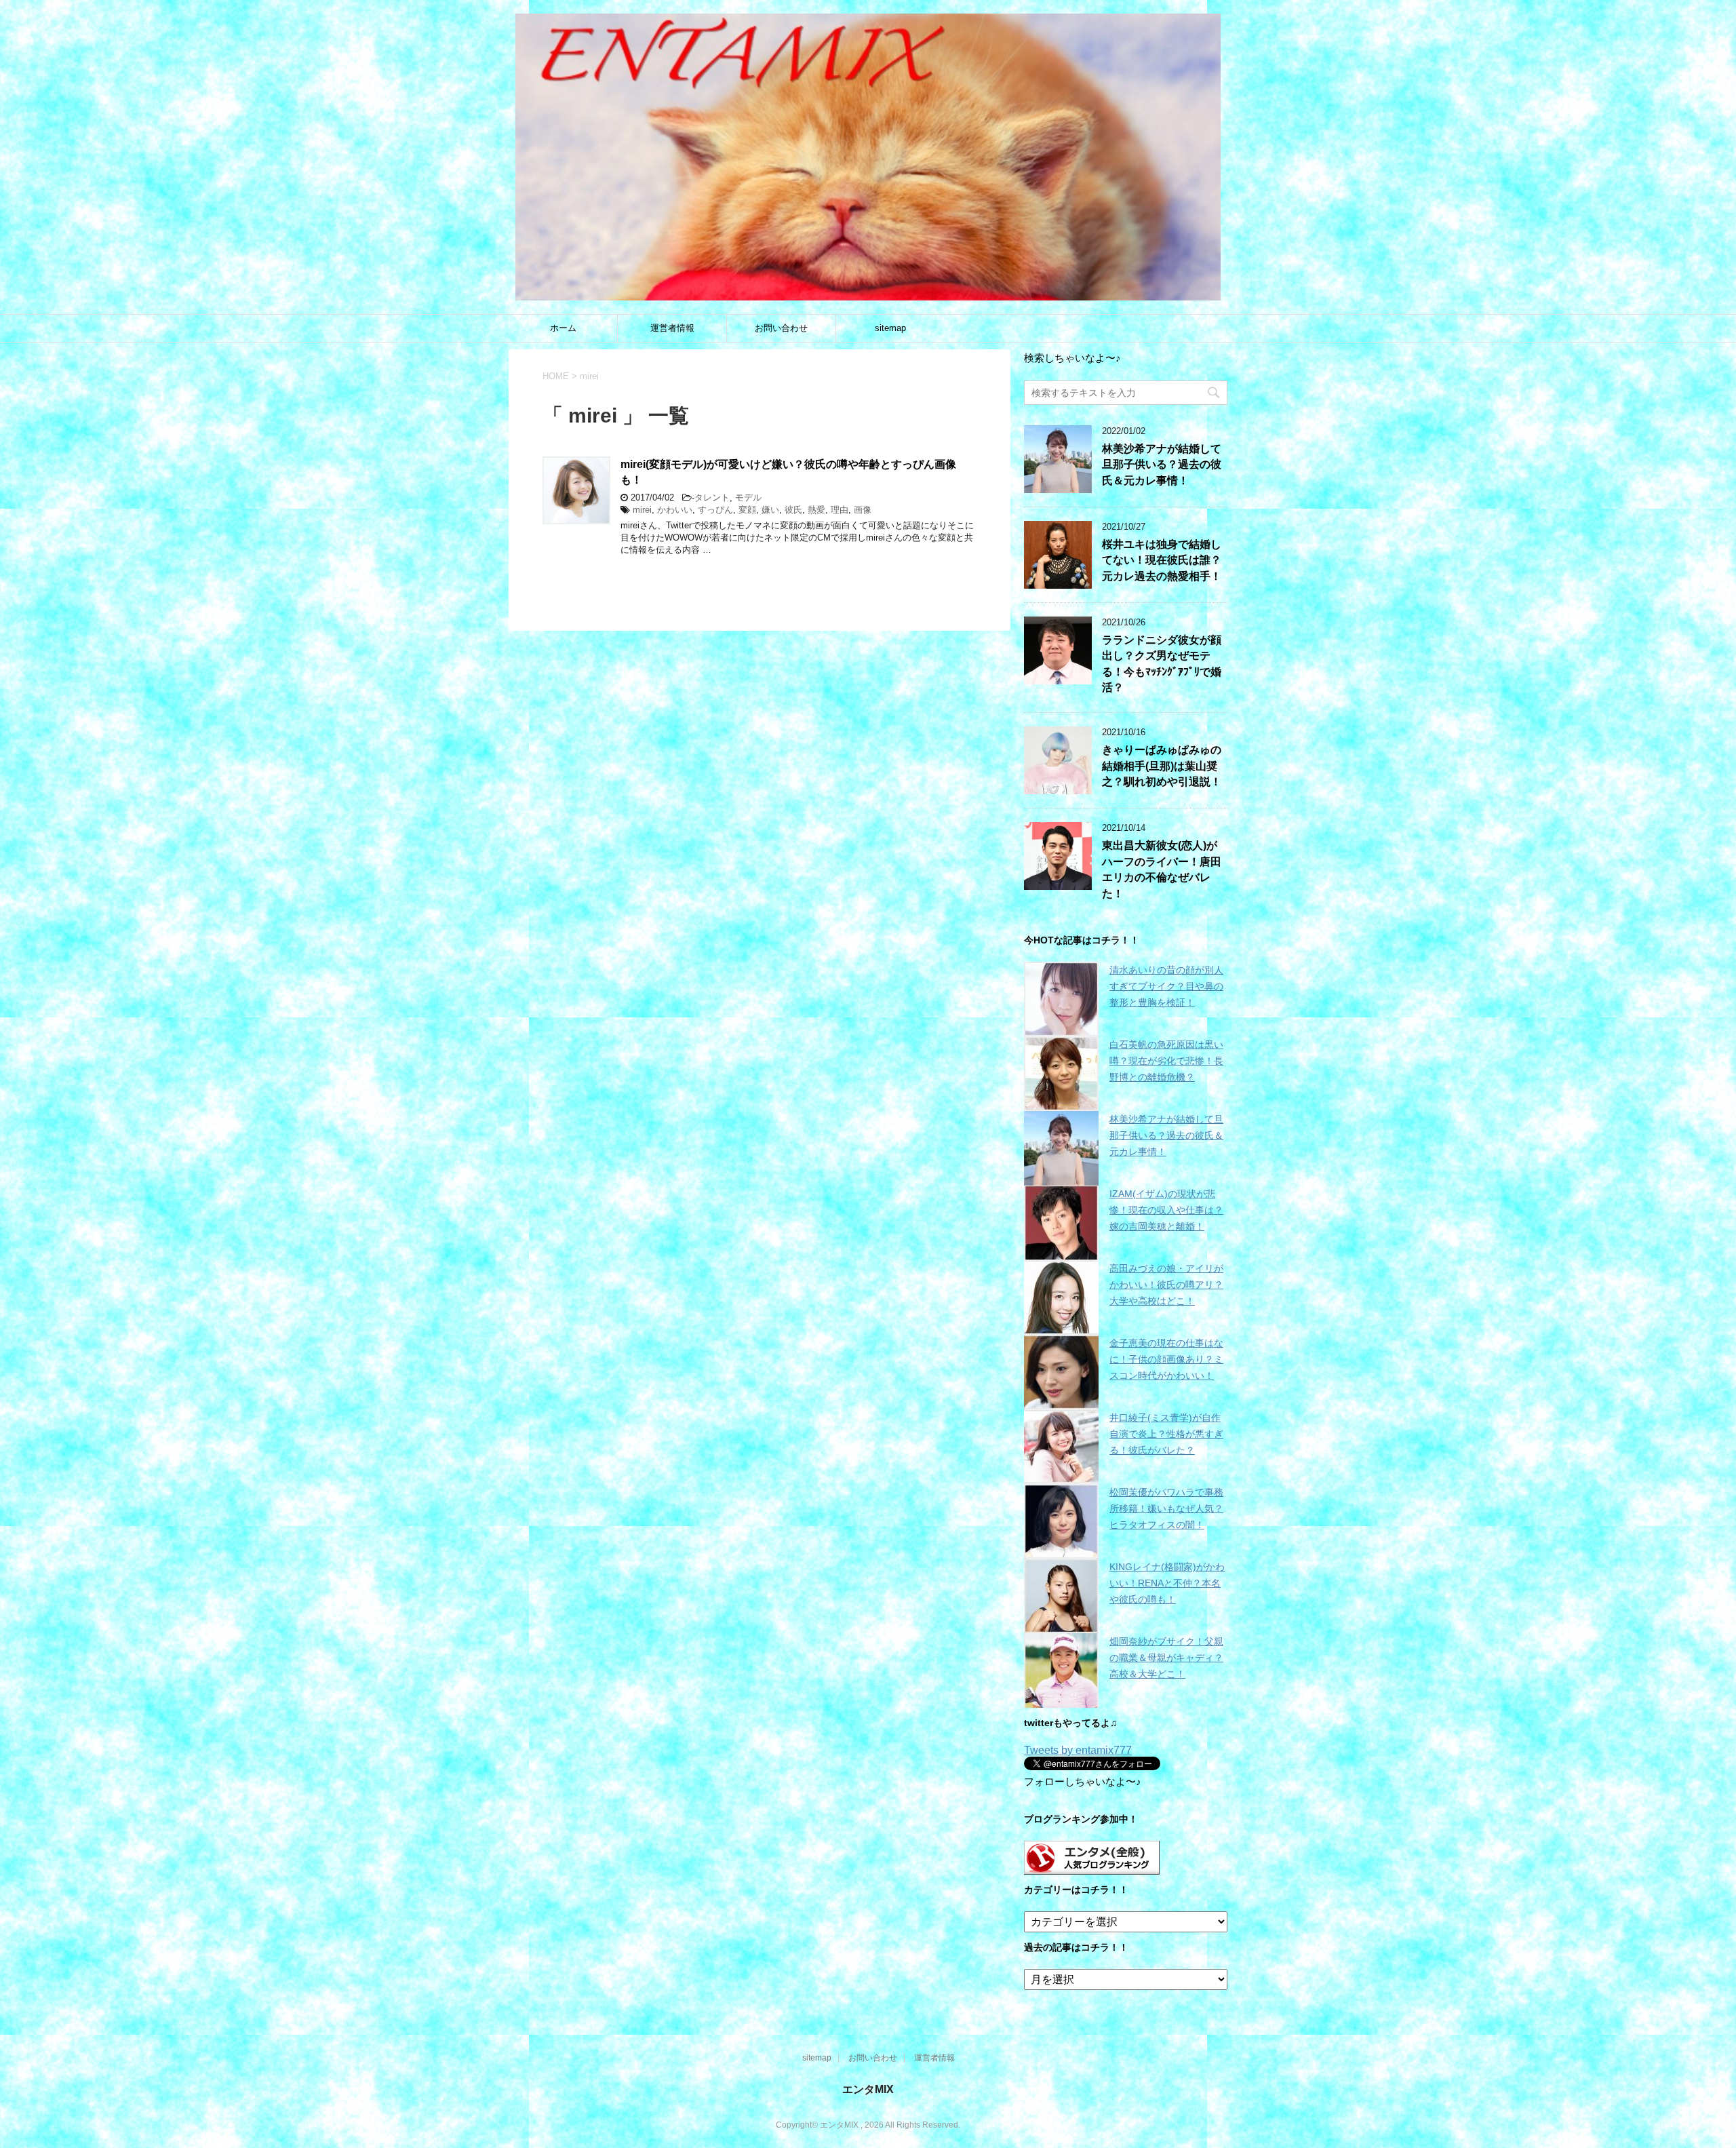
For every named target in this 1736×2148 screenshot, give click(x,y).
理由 (840, 510)
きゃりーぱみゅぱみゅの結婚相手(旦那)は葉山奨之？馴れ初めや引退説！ (1162, 766)
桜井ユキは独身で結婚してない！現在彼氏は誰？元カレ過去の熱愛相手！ (1162, 560)
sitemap (890, 328)
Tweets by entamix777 (1078, 1750)
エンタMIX (868, 2089)
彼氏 (793, 510)
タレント (712, 497)
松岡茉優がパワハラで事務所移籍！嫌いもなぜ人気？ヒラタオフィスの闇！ (1166, 1508)
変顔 (747, 510)
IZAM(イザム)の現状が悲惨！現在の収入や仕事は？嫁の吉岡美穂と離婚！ (1166, 1210)
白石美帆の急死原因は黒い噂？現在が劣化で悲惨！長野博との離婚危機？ (1166, 1061)
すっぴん (715, 510)
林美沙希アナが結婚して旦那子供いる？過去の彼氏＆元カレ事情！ (1162, 465)
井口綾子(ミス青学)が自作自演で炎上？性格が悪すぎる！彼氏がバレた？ (1166, 1434)
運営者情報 (672, 328)
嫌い (770, 510)
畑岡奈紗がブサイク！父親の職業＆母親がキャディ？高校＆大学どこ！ (1166, 1658)
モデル (748, 497)
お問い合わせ (781, 328)
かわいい (675, 510)
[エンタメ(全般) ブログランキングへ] (1092, 1868)
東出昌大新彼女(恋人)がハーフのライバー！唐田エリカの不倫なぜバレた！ (1162, 869)
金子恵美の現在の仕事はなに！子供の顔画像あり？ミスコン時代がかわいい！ (1166, 1359)
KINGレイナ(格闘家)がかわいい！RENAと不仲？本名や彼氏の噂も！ (1167, 1583)
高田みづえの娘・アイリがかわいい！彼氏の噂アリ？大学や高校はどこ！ (1166, 1285)
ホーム (563, 328)
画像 (863, 510)
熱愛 (816, 510)
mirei (642, 510)
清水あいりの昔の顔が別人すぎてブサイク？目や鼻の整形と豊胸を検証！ (1166, 986)
